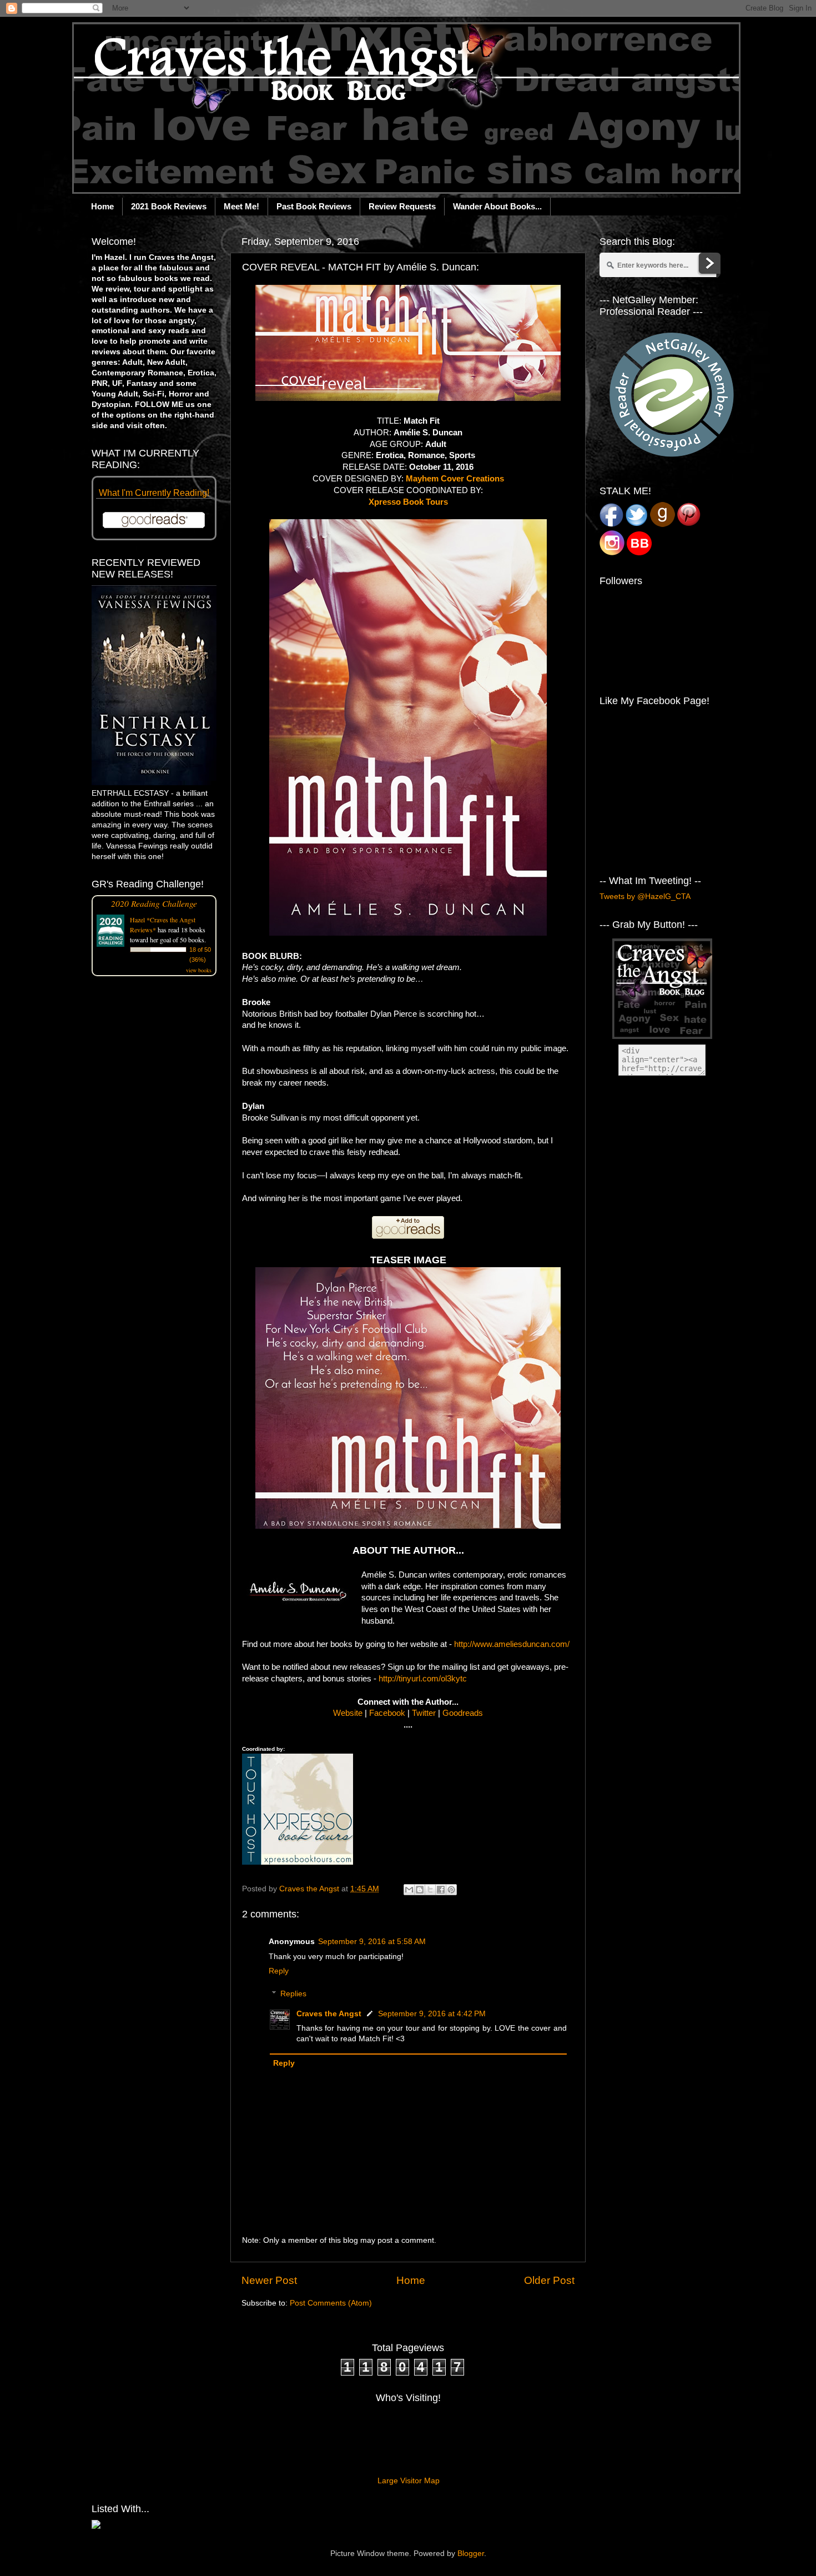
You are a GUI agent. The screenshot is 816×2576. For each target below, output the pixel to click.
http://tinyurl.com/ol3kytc (423, 1679)
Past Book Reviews (314, 206)
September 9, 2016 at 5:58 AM (372, 1942)
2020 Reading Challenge (154, 903)
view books (199, 970)
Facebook (387, 1713)
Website (348, 1713)
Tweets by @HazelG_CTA (645, 897)
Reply (279, 1971)
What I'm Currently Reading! (154, 493)
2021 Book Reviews (169, 206)
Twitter (424, 1713)
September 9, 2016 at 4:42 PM (432, 2014)
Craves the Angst (329, 2014)
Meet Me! (241, 206)
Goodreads (463, 1713)
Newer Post (269, 2280)
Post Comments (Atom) (331, 2303)
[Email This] (409, 1890)
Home (102, 206)
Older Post (549, 2280)
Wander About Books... (497, 206)
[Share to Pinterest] (451, 1890)
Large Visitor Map (409, 2481)
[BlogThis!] (420, 1890)
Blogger (471, 2554)
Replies (293, 1994)
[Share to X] (430, 1890)
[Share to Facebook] (441, 1890)
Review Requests (402, 206)
